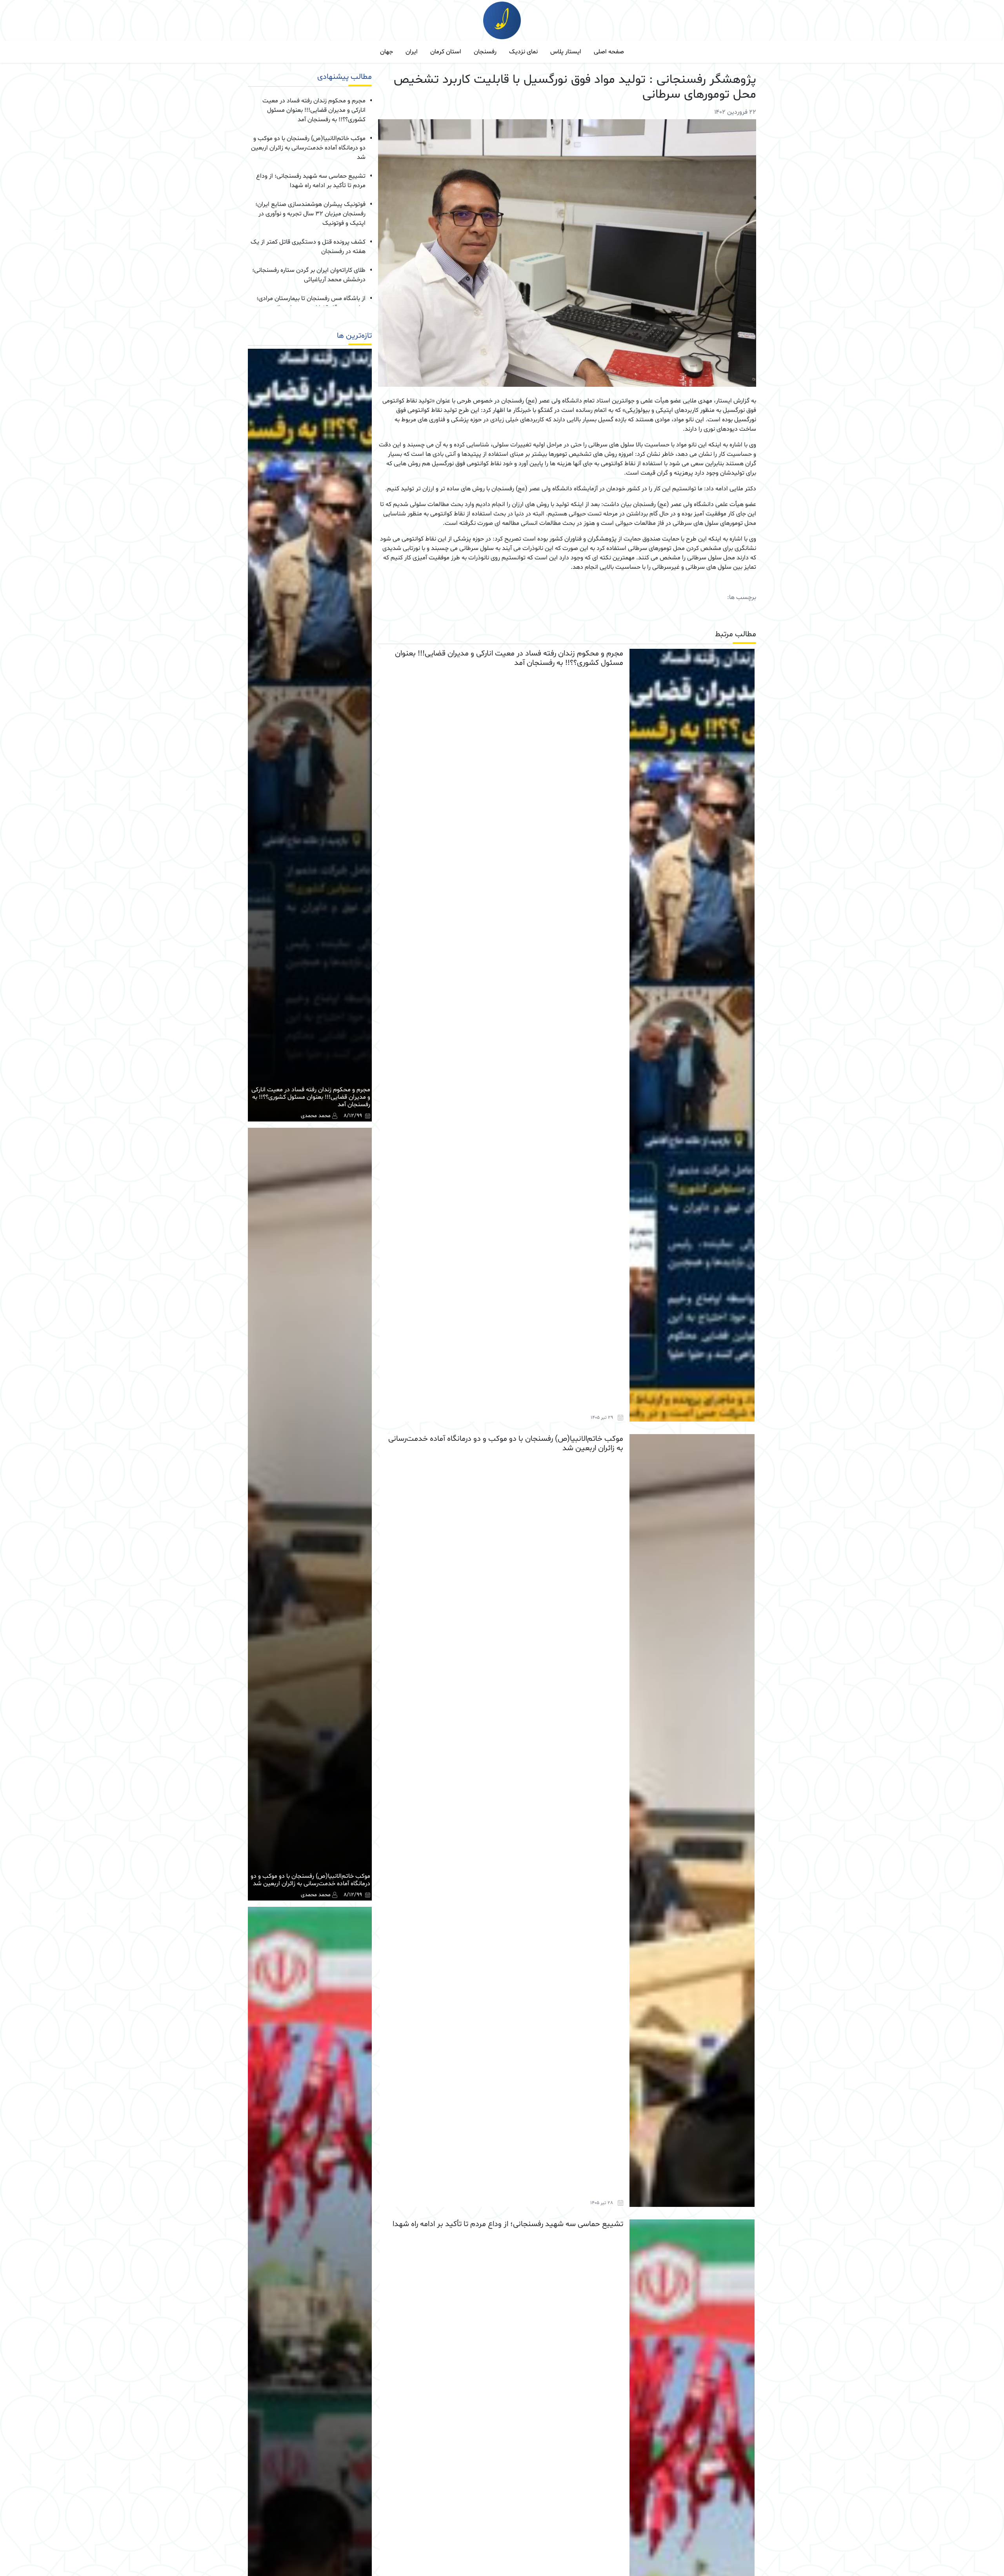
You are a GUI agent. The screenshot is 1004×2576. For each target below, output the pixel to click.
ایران (412, 52)
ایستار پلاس (566, 52)
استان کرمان (446, 52)
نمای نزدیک (523, 52)
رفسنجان (485, 52)
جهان (387, 52)
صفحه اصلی (609, 52)
